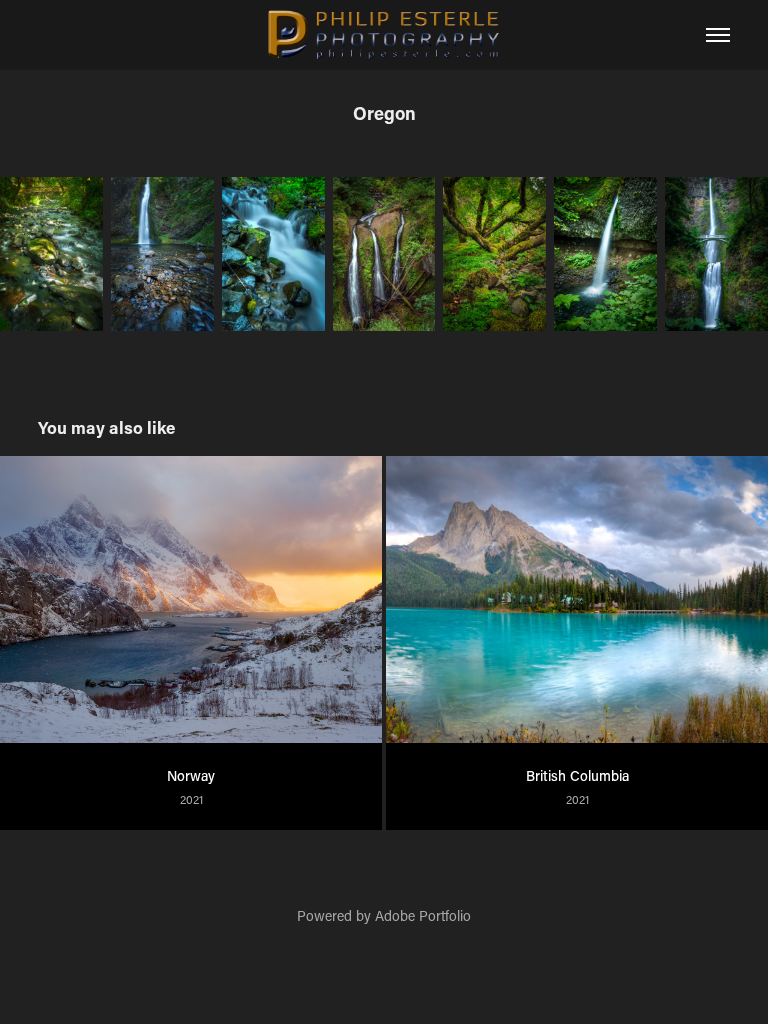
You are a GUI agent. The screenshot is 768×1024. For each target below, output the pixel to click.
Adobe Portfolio (423, 915)
